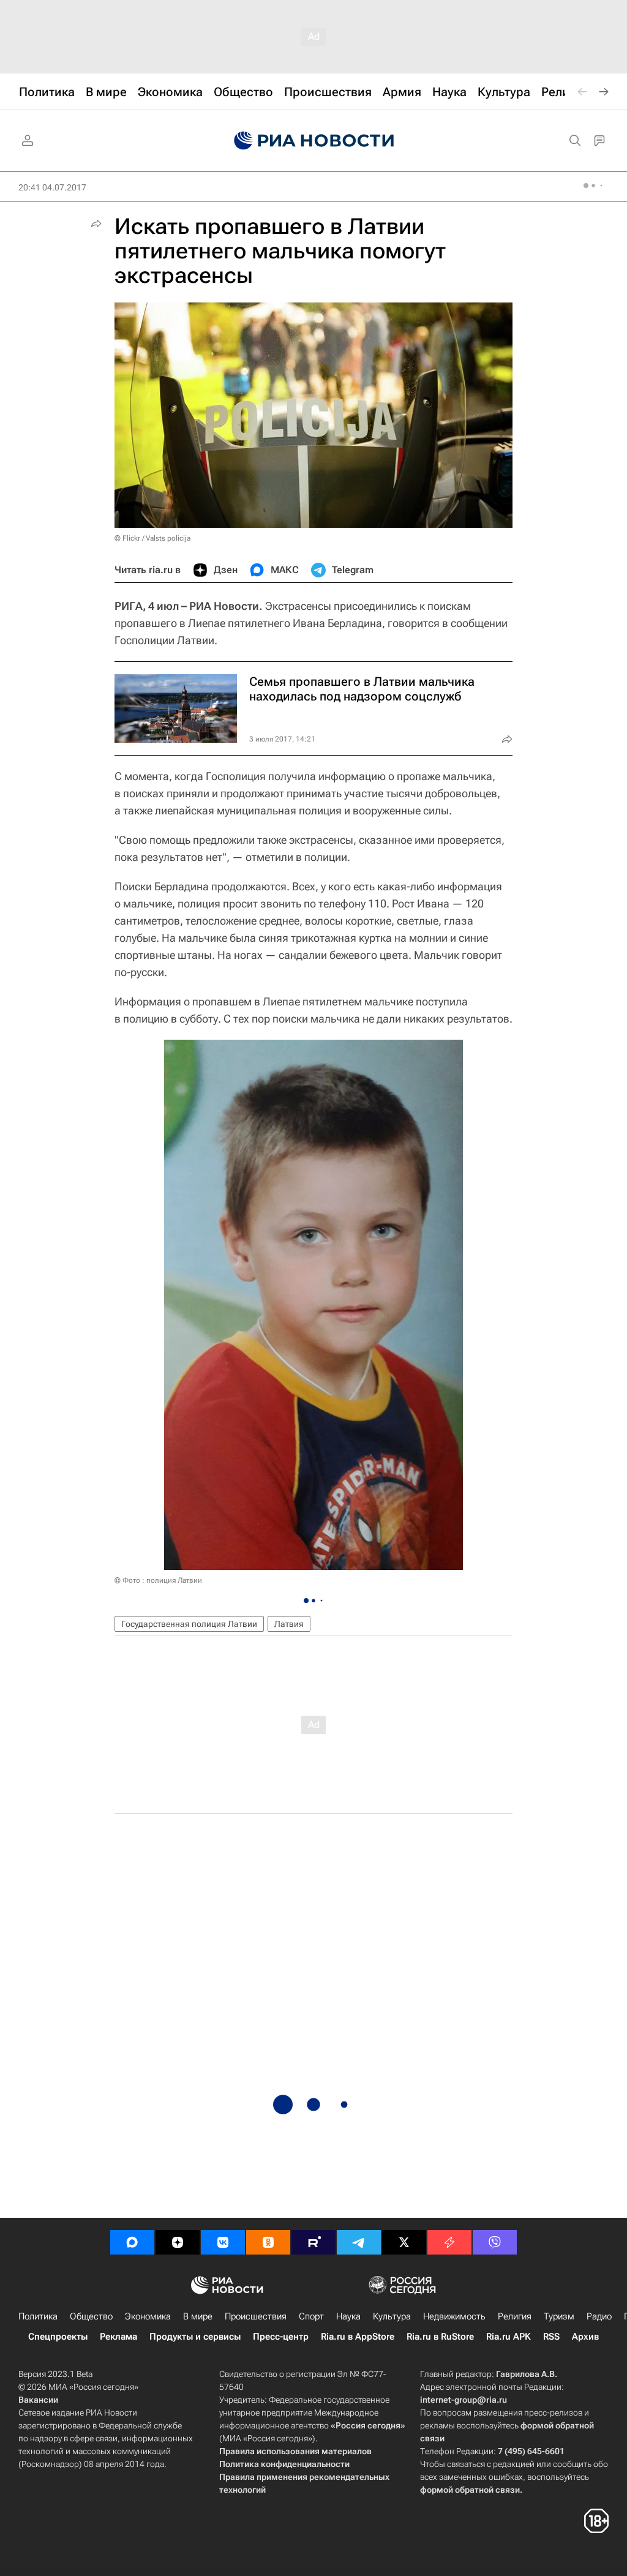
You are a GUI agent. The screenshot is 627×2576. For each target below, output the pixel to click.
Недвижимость (454, 2316)
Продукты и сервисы (195, 2337)
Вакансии (38, 2400)
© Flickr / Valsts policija (152, 538)
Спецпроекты (58, 2337)
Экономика (148, 2316)
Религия (515, 2316)
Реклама (118, 2337)
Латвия (289, 1624)
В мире (198, 2316)
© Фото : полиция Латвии (158, 1580)
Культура (392, 2316)
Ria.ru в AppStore (358, 2337)
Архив (585, 2337)
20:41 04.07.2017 (52, 187)
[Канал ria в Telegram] (359, 2242)
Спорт (311, 2316)
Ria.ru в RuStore (440, 2337)
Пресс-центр (281, 2337)
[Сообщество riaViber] (495, 2242)
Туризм (559, 2316)
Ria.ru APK (509, 2337)
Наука (348, 2316)
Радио (599, 2316)
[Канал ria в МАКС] (132, 2242)
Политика (38, 2316)
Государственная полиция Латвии (189, 1624)
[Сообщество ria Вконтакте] (223, 2242)
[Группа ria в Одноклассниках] (268, 2242)
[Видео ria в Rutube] (313, 2242)
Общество (91, 2316)
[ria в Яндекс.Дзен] (178, 2242)
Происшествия (256, 2316)
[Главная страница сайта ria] (314, 141)
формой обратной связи (470, 2490)
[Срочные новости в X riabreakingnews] (449, 2242)
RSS (551, 2337)
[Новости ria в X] (404, 2242)
